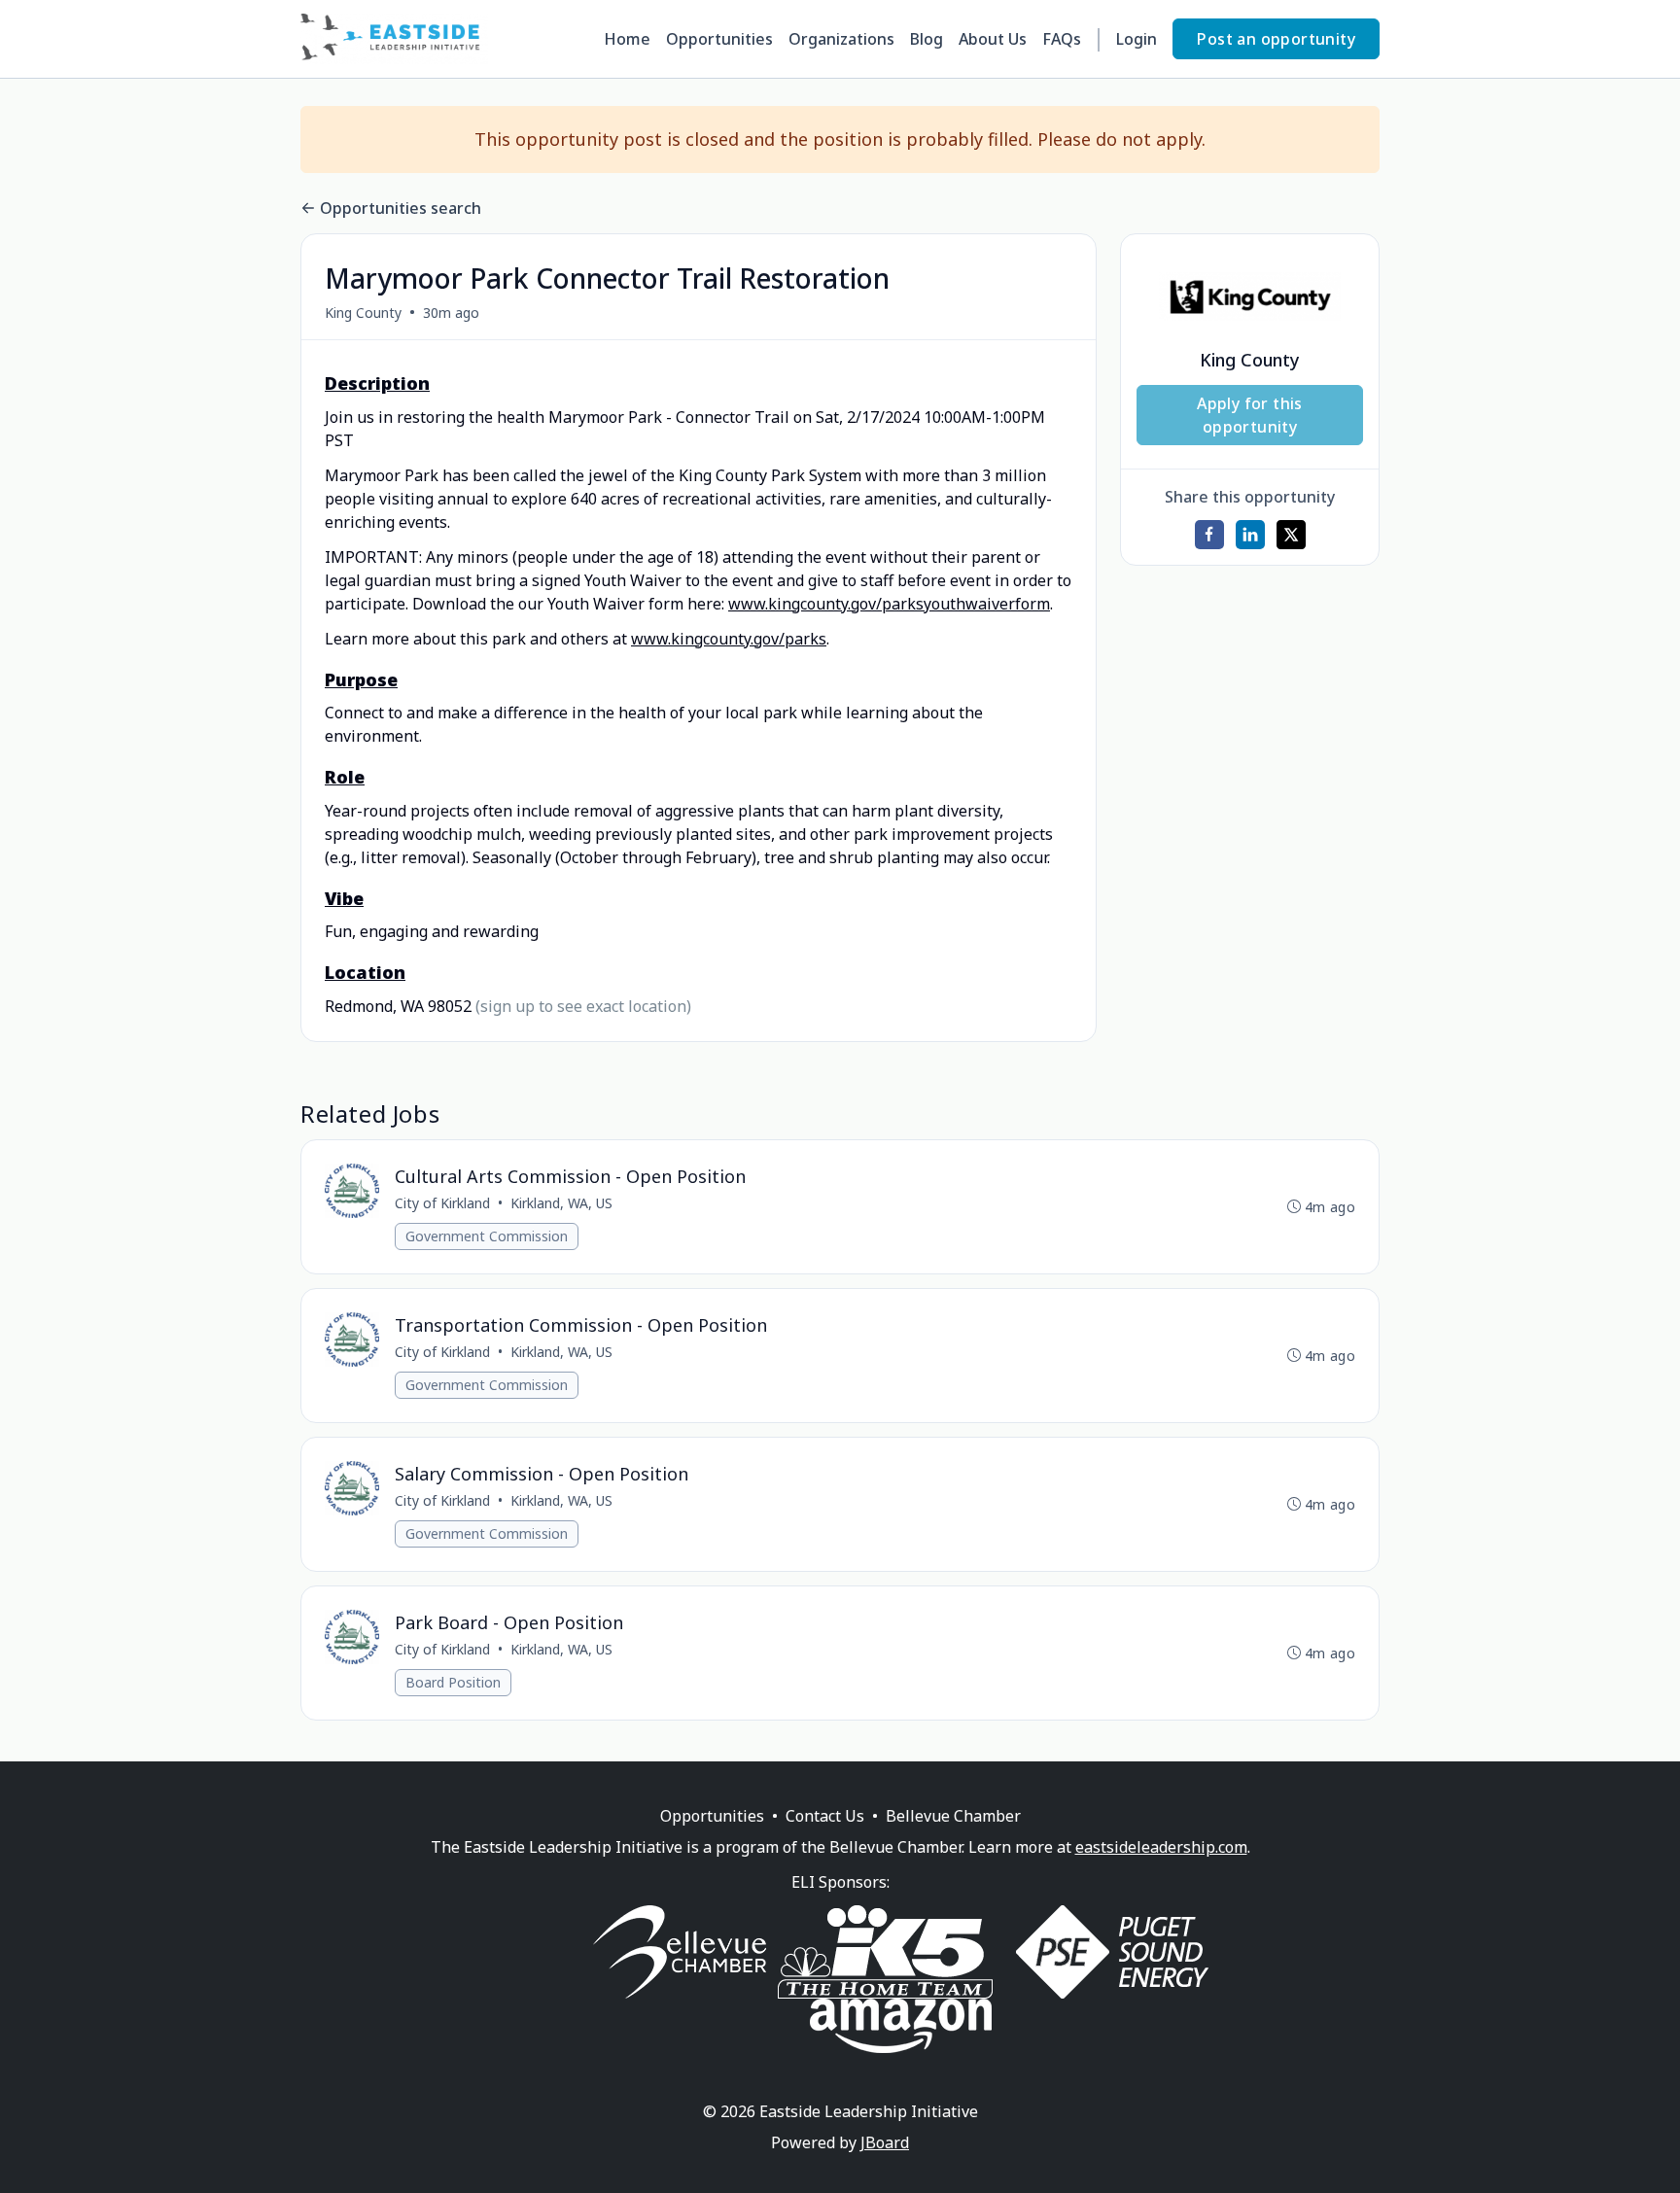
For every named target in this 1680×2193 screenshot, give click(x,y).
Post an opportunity (1276, 39)
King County (363, 313)
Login (1137, 39)
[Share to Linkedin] (1250, 535)
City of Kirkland (442, 1203)
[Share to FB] (1209, 535)
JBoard (885, 2142)
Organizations (841, 39)
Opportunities (719, 39)
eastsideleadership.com (1161, 1847)
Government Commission (487, 1236)
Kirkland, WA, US (561, 1203)
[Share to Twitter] (1291, 535)
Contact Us (825, 1816)
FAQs (1062, 39)
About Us (993, 39)
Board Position (453, 1682)
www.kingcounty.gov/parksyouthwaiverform (889, 604)
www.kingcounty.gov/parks (729, 639)
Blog (927, 39)
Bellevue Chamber (953, 1816)
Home (627, 39)
